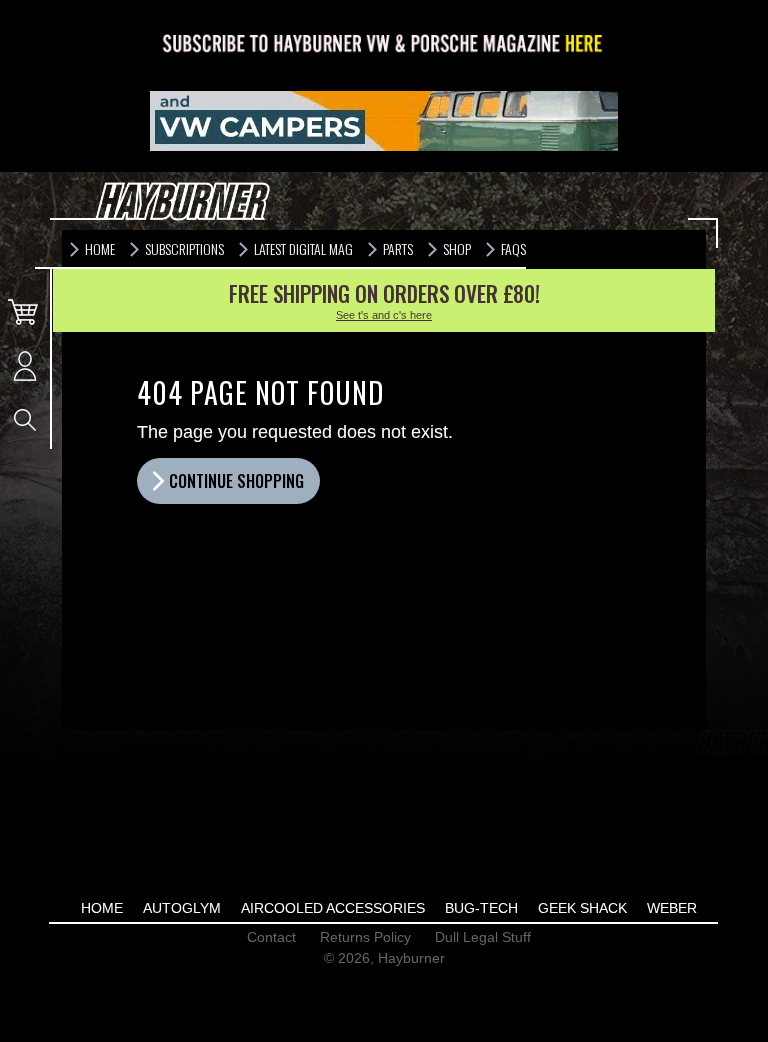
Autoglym (182, 908)
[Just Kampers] (384, 121)
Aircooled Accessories (333, 908)
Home (102, 908)
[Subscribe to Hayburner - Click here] (384, 45)
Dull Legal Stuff (483, 937)
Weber (672, 908)
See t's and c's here (384, 315)
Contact (271, 937)
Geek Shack (582, 908)
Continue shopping (236, 481)
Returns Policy (365, 937)
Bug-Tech (481, 908)
